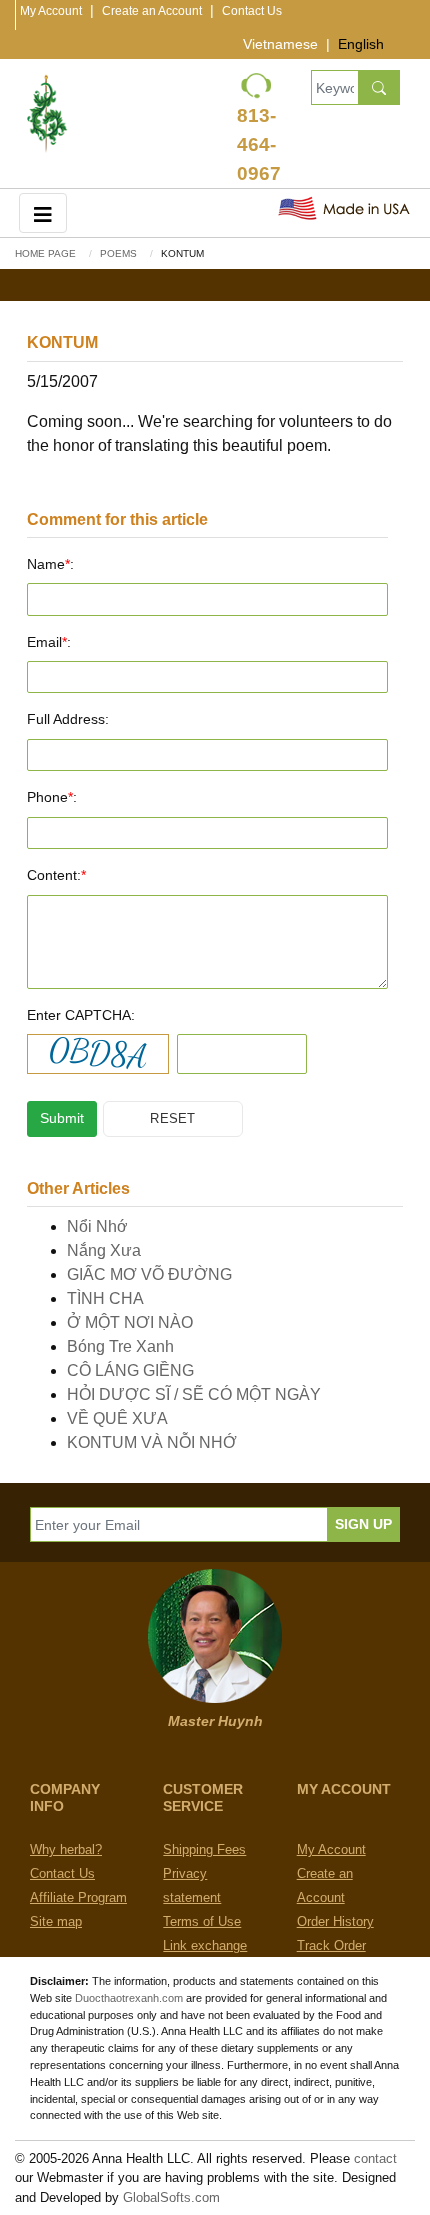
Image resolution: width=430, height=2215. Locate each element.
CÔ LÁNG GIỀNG (130, 1370)
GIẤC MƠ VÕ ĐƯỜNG (149, 1274)
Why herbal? (66, 1849)
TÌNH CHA (105, 1298)
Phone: (52, 797)
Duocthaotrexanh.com (129, 1998)
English (361, 44)
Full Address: (68, 719)
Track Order (331, 1945)
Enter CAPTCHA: (81, 1015)
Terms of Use (202, 1921)
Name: (50, 564)
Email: (49, 642)
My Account (51, 11)
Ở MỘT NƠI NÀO (130, 1322)
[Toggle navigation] (43, 212)
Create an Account (152, 11)
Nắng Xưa (104, 1250)
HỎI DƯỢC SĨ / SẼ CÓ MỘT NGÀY (194, 1394)
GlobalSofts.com (171, 2197)
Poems (118, 253)
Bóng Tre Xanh (120, 1346)
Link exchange (205, 1945)
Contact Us (252, 11)
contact (375, 2158)
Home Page (45, 253)
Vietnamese (280, 44)
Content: (56, 875)
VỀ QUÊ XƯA (117, 1418)
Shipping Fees (204, 1849)
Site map (56, 1921)
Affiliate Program (78, 1897)
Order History (335, 1921)
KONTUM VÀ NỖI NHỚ (152, 1442)
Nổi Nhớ (97, 1226)
